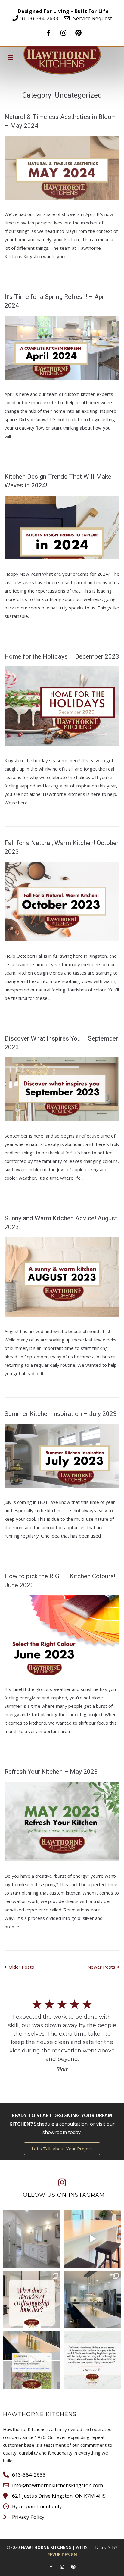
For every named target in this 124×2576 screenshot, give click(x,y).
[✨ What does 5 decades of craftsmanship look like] (32, 2300)
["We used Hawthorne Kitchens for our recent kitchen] (92, 2360)
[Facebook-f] (48, 31)
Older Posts (19, 1967)
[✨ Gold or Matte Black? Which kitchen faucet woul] (92, 2300)
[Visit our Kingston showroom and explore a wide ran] (92, 2239)
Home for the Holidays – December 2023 (62, 656)
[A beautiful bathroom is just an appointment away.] (32, 2239)
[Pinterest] (79, 31)
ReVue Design (62, 2554)
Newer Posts (102, 1967)
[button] (62, 2149)
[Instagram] (64, 31)
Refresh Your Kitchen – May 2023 (51, 1772)
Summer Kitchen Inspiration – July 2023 (61, 1414)
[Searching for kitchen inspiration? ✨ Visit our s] (32, 2360)
